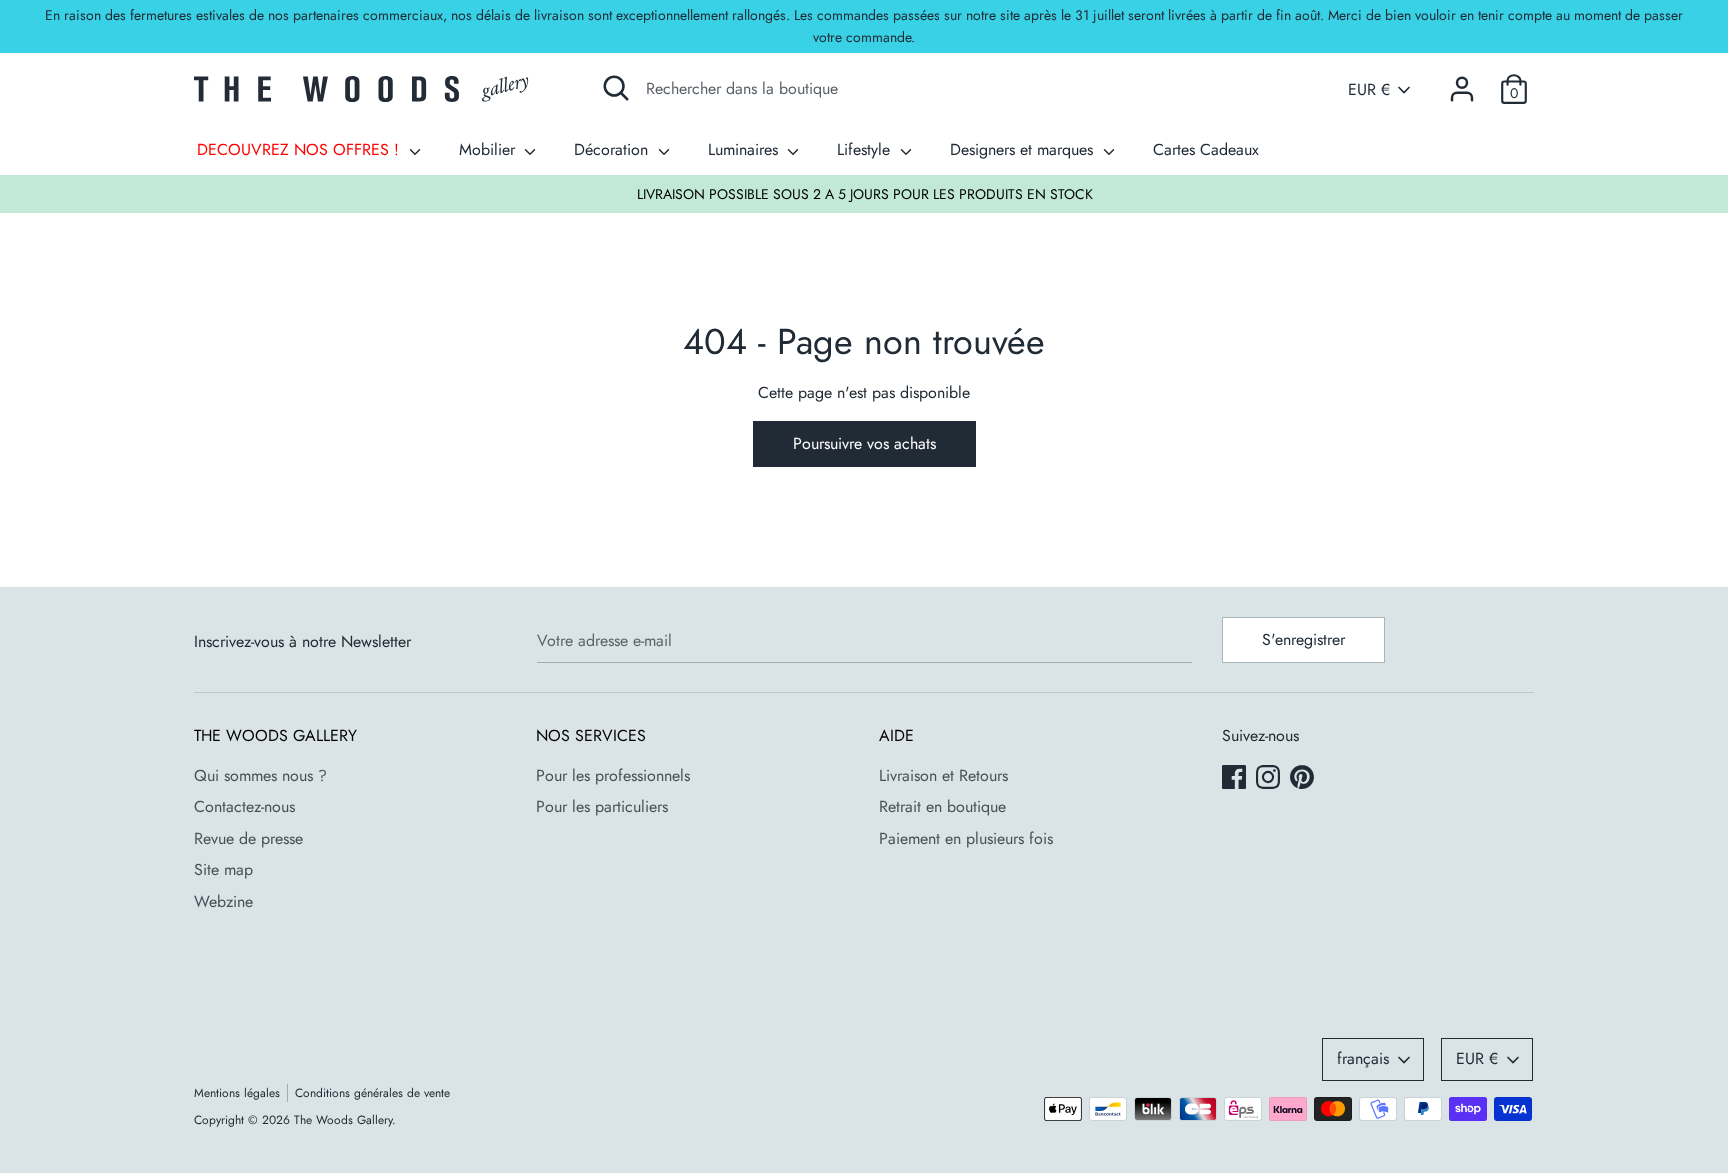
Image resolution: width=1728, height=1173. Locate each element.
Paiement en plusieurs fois (966, 838)
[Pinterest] (1304, 779)
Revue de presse (248, 838)
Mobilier (489, 149)
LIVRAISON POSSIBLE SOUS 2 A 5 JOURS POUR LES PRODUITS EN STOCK (865, 194)
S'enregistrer (1303, 639)
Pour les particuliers (602, 806)
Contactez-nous (244, 806)
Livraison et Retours (943, 775)
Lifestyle (866, 149)
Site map (223, 869)
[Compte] (1462, 81)
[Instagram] (1270, 779)
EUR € (1369, 90)
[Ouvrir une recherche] (616, 88)
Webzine (223, 901)
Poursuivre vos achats (864, 443)
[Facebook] (1236, 779)
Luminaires (745, 149)
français (1363, 1058)
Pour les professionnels (613, 775)
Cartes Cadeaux (1206, 149)
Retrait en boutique (942, 806)
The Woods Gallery (343, 1120)
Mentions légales (237, 1093)
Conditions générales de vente (372, 1093)
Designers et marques (1024, 149)
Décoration (613, 149)
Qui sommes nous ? (260, 775)
